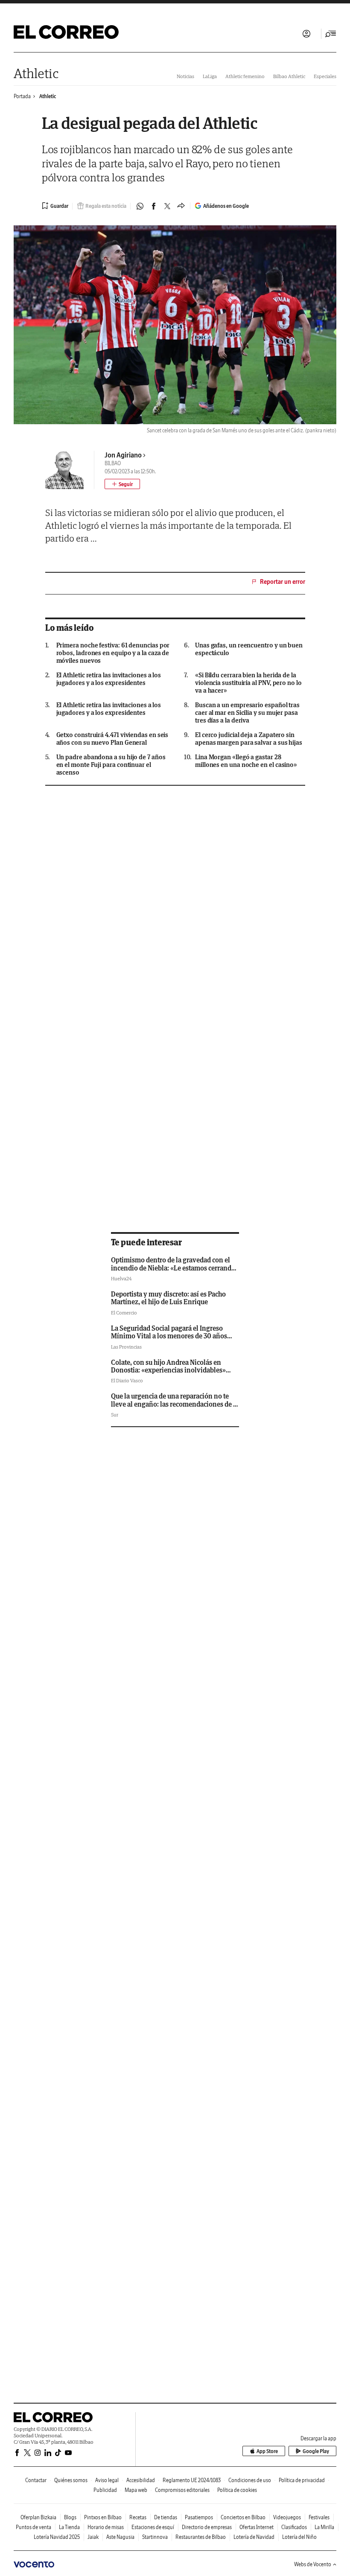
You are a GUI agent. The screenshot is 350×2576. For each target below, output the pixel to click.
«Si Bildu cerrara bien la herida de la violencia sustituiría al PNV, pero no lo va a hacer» (248, 683)
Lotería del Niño (299, 2537)
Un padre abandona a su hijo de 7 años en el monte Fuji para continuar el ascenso (111, 765)
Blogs (70, 2517)
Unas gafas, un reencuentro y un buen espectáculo (249, 649)
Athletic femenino (245, 76)
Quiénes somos (71, 2480)
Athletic (36, 73)
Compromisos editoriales (182, 2490)
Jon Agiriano (123, 455)
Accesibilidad (141, 2480)
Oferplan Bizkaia (38, 2517)
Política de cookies (237, 2490)
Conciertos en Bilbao (243, 2517)
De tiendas (166, 2517)
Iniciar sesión (306, 34)
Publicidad (105, 2490)
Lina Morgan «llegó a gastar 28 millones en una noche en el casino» (246, 761)
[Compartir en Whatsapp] (140, 206)
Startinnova (155, 2537)
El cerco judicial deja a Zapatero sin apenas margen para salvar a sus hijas (249, 739)
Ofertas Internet (257, 2527)
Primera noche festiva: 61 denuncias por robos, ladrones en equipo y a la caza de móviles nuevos (113, 653)
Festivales (319, 2517)
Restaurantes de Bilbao (201, 2537)
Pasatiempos (199, 2517)
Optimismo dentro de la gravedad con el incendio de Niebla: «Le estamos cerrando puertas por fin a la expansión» (173, 1268)
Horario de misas (106, 2527)
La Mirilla (324, 2527)
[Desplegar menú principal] (331, 34)
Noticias (185, 76)
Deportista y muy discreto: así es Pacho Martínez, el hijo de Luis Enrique (168, 1298)
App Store (267, 2451)
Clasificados (294, 2527)
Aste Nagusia (120, 2537)
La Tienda (69, 2527)
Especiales (325, 76)
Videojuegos (287, 2517)
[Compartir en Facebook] (154, 206)
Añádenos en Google (226, 206)
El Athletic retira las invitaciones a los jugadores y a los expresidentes (109, 679)
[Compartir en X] (167, 206)
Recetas (138, 2517)
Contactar (36, 2480)
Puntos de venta (34, 2527)
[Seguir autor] (122, 484)
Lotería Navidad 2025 (57, 2537)
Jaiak (93, 2537)
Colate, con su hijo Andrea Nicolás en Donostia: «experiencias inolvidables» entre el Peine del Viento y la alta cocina (170, 1370)
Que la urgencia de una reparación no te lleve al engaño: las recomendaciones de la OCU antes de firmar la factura (175, 1404)
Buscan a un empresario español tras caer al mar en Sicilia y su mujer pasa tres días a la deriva (247, 713)
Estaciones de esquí (153, 2527)
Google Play (316, 2451)
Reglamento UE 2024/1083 (192, 2480)
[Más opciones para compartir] (181, 206)
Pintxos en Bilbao (103, 2517)
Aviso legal (107, 2480)
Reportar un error (283, 582)
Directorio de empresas (207, 2527)
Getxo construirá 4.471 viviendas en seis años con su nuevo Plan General (112, 739)
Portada (22, 96)
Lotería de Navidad (254, 2537)
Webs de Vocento (313, 2564)
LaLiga (210, 76)
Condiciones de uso (250, 2480)
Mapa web (136, 2490)
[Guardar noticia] (55, 206)
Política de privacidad (302, 2480)
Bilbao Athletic (289, 76)
